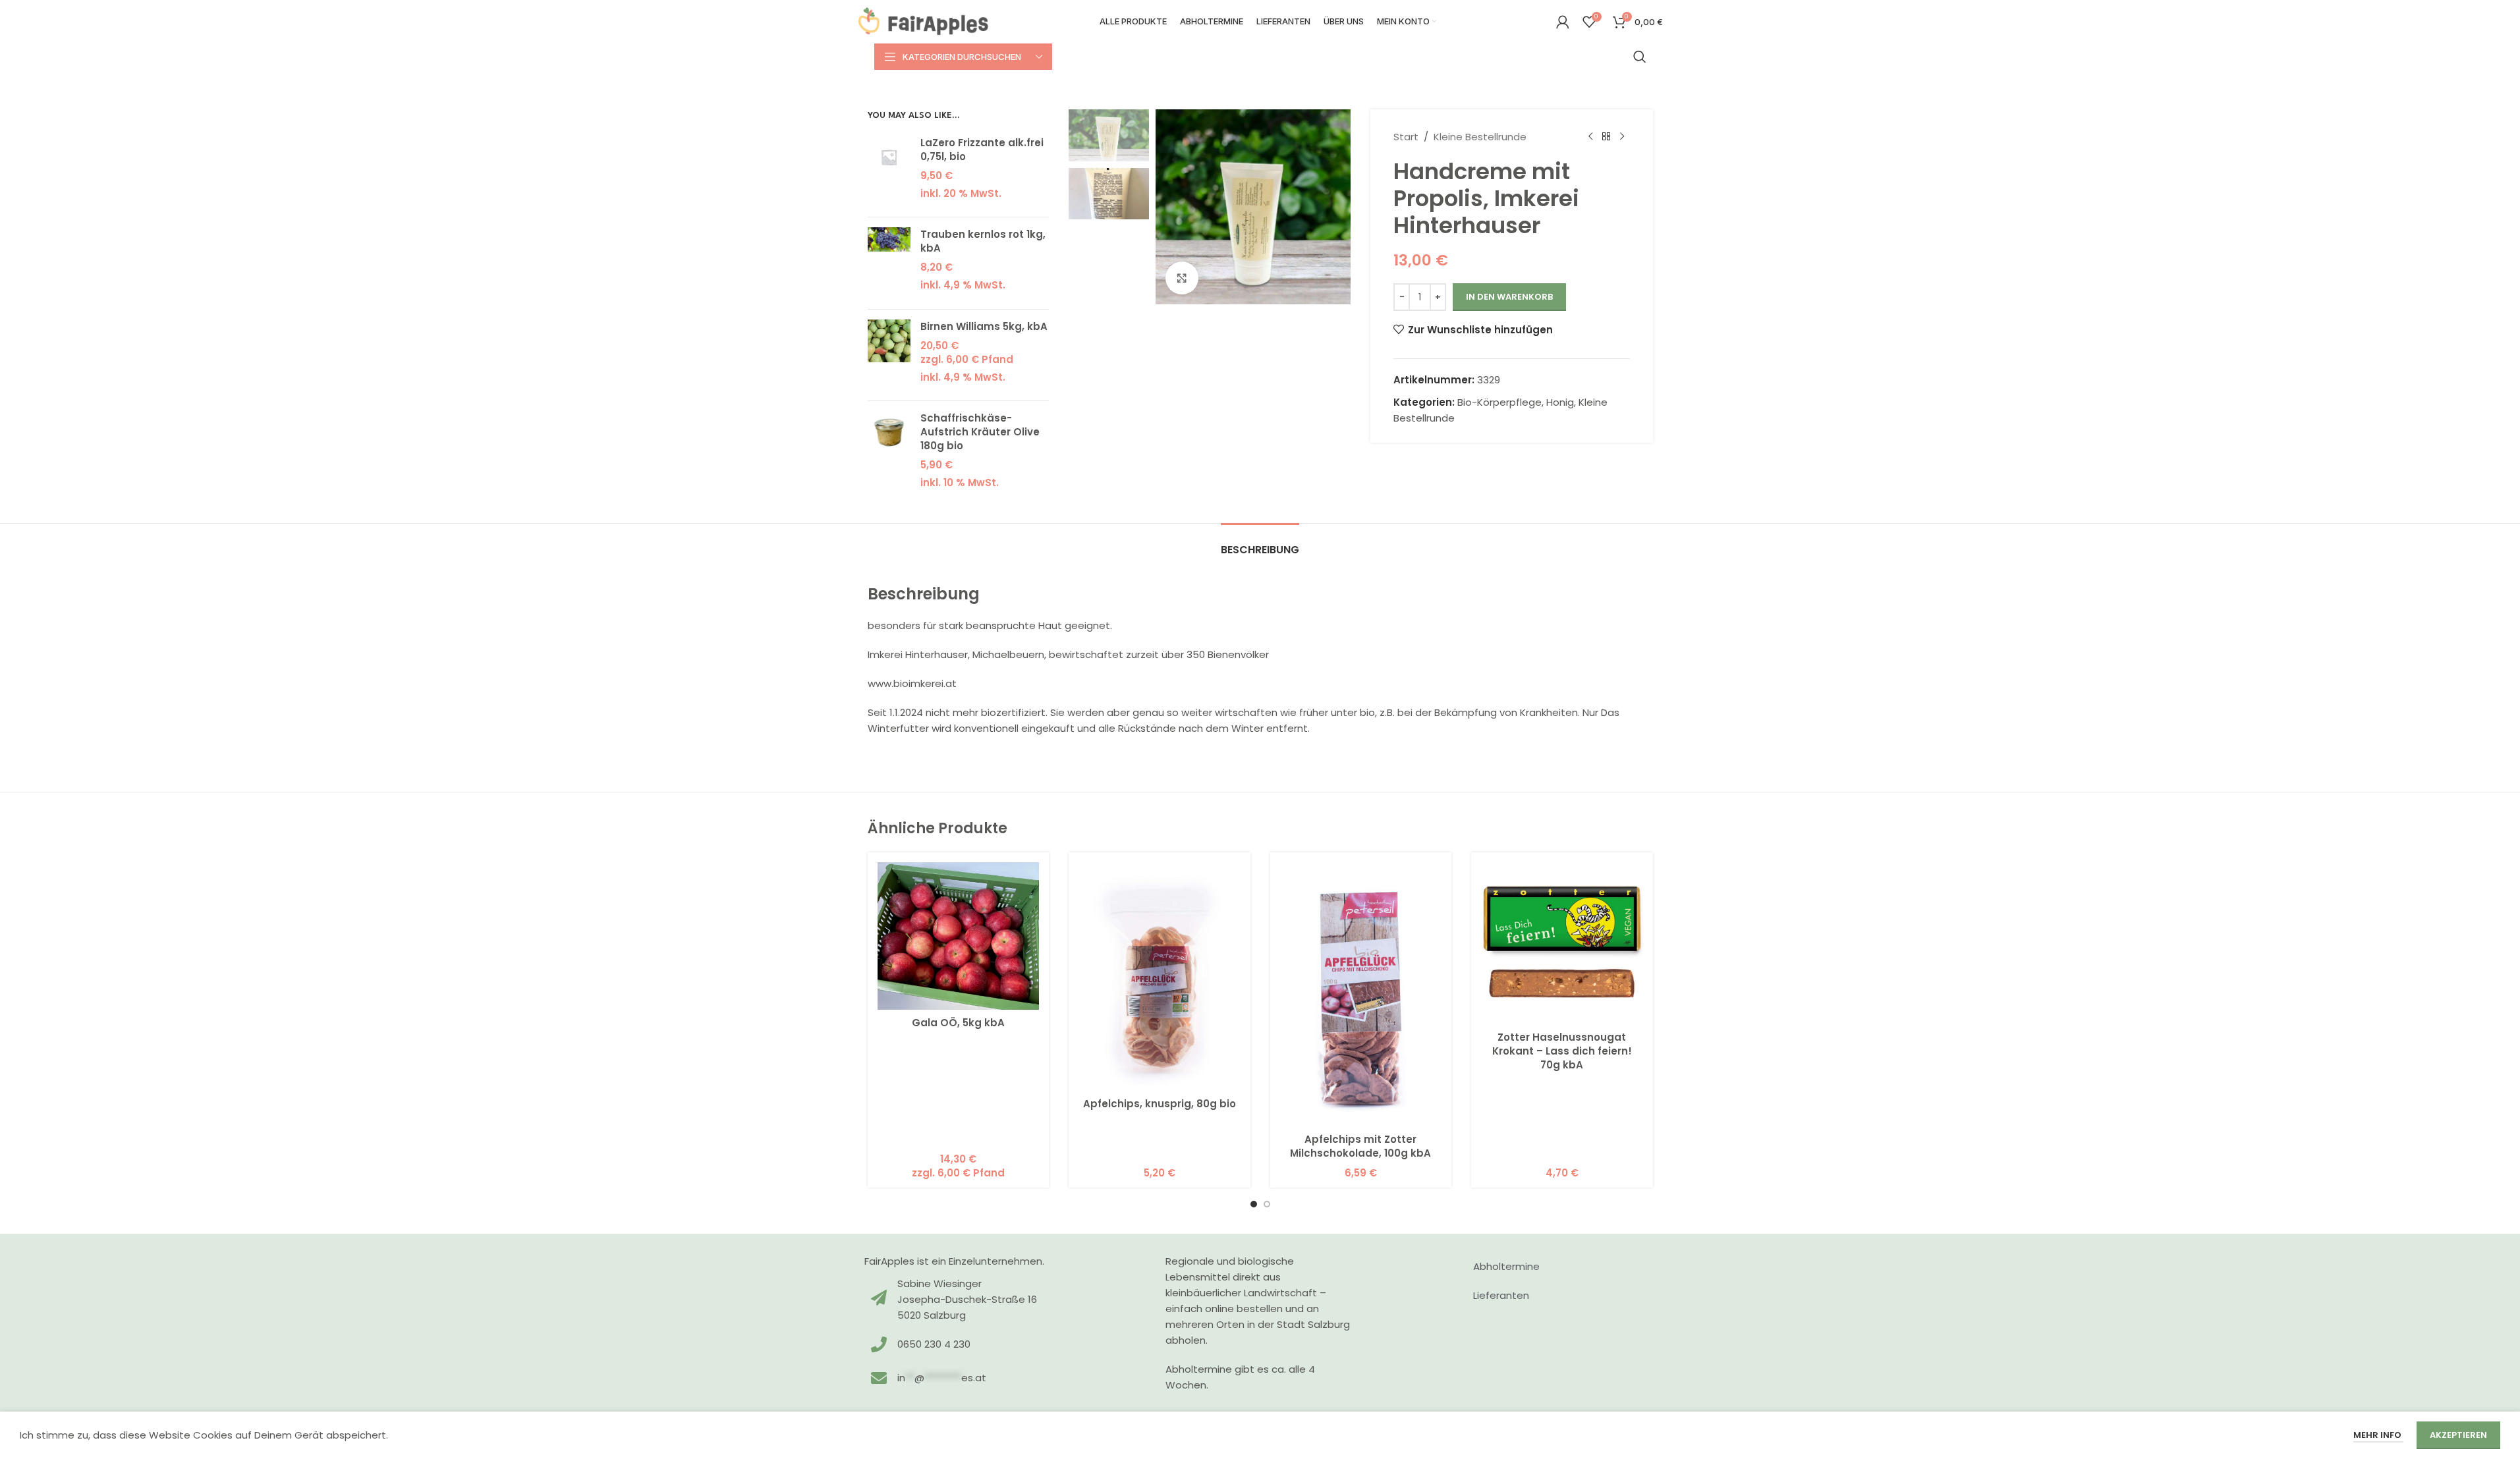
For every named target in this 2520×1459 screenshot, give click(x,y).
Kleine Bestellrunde (1480, 137)
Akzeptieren (2458, 1435)
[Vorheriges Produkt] (1590, 137)
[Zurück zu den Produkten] (1606, 137)
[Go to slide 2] (1267, 1204)
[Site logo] (924, 21)
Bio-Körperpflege (1499, 402)
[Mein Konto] (1563, 22)
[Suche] (1640, 57)
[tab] (1260, 543)
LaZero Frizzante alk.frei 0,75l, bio (982, 150)
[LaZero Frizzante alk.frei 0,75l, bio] (889, 172)
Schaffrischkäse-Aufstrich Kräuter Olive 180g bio (980, 432)
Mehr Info (2378, 1435)
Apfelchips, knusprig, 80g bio (1160, 1104)
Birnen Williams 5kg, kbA (984, 326)
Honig (1560, 402)
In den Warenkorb (1509, 297)
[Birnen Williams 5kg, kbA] (889, 355)
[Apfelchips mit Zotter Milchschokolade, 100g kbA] (1361, 994)
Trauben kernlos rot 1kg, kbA (983, 241)
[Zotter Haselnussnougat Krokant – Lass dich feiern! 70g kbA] (1562, 943)
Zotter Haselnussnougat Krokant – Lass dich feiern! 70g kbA (1562, 1051)
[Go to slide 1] (1254, 1204)
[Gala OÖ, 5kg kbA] (959, 936)
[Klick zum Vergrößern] (1182, 278)
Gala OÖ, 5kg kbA (958, 1023)
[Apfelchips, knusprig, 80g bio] (1160, 977)
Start (1406, 137)
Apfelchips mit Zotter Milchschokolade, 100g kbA (1360, 1146)
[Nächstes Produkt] (1622, 137)
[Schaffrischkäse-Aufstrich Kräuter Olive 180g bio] (889, 454)
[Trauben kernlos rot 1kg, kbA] (889, 263)
